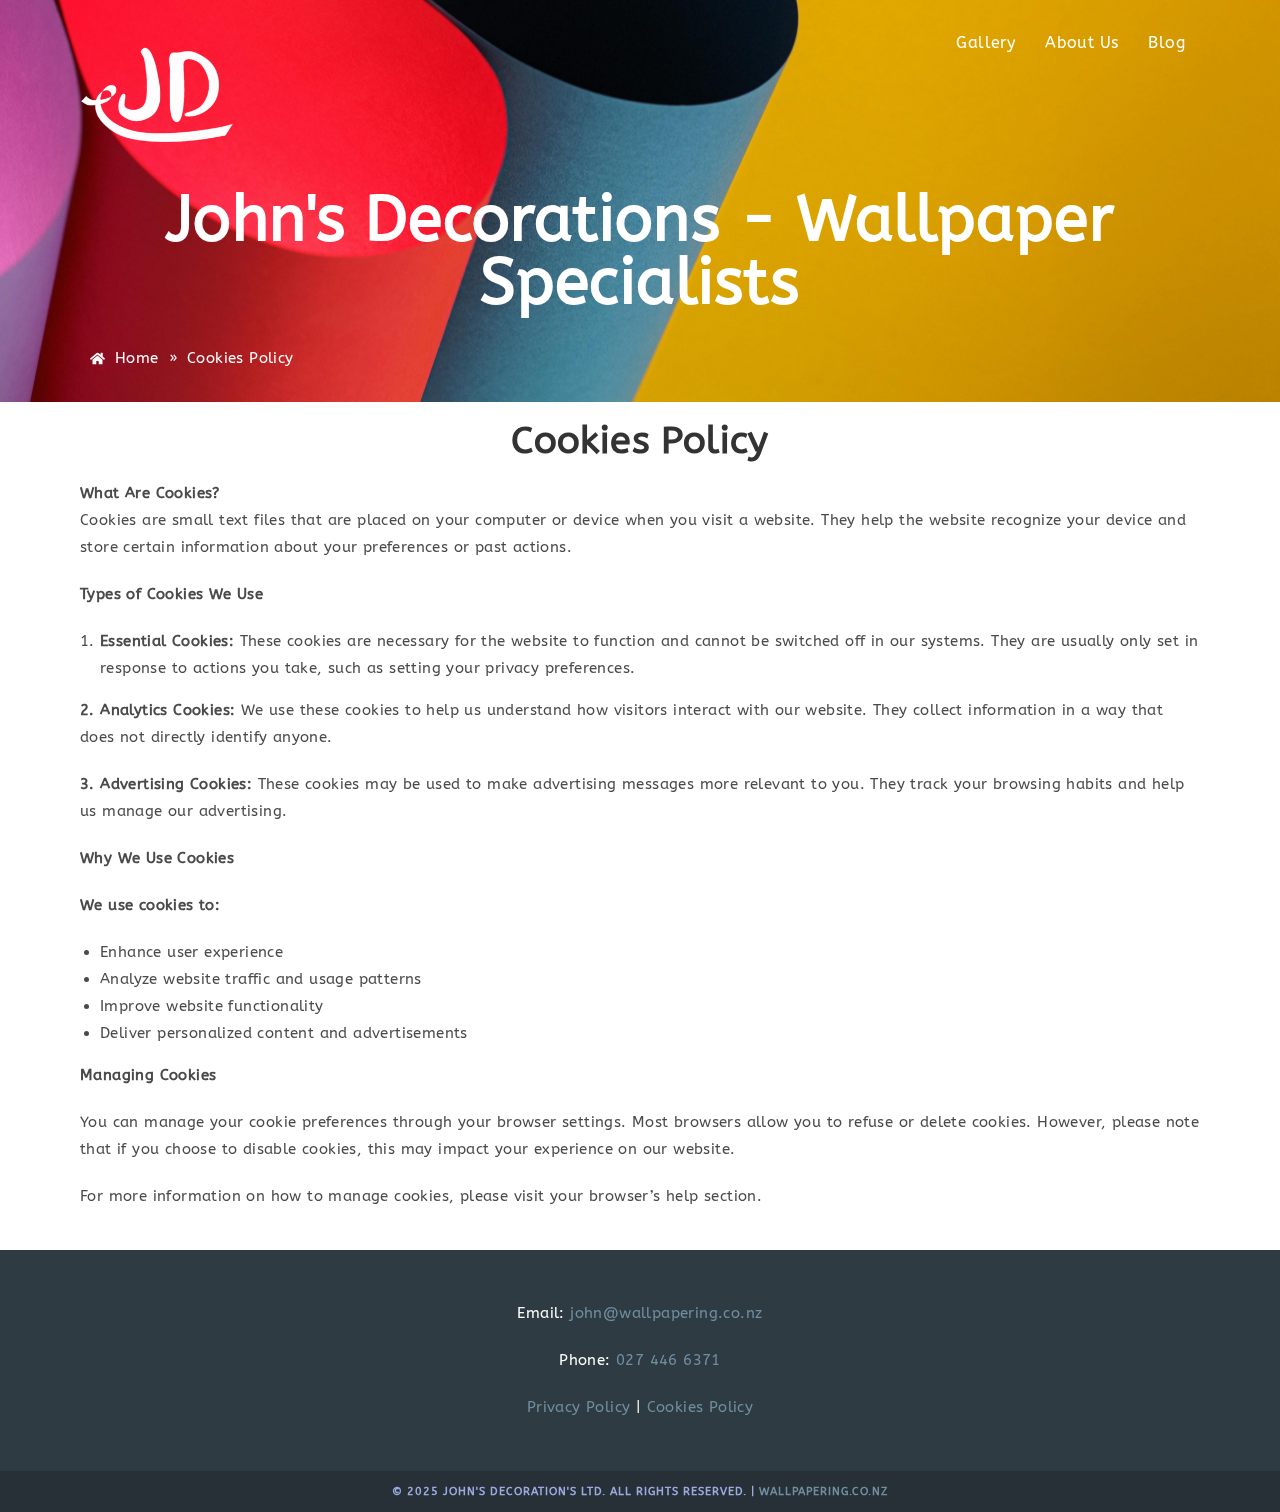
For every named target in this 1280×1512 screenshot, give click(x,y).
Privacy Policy (579, 1407)
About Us (1081, 42)
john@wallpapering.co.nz (666, 1313)
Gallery (985, 42)
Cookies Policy (700, 1407)
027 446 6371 (668, 1360)
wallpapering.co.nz (823, 1491)
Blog (1166, 42)
